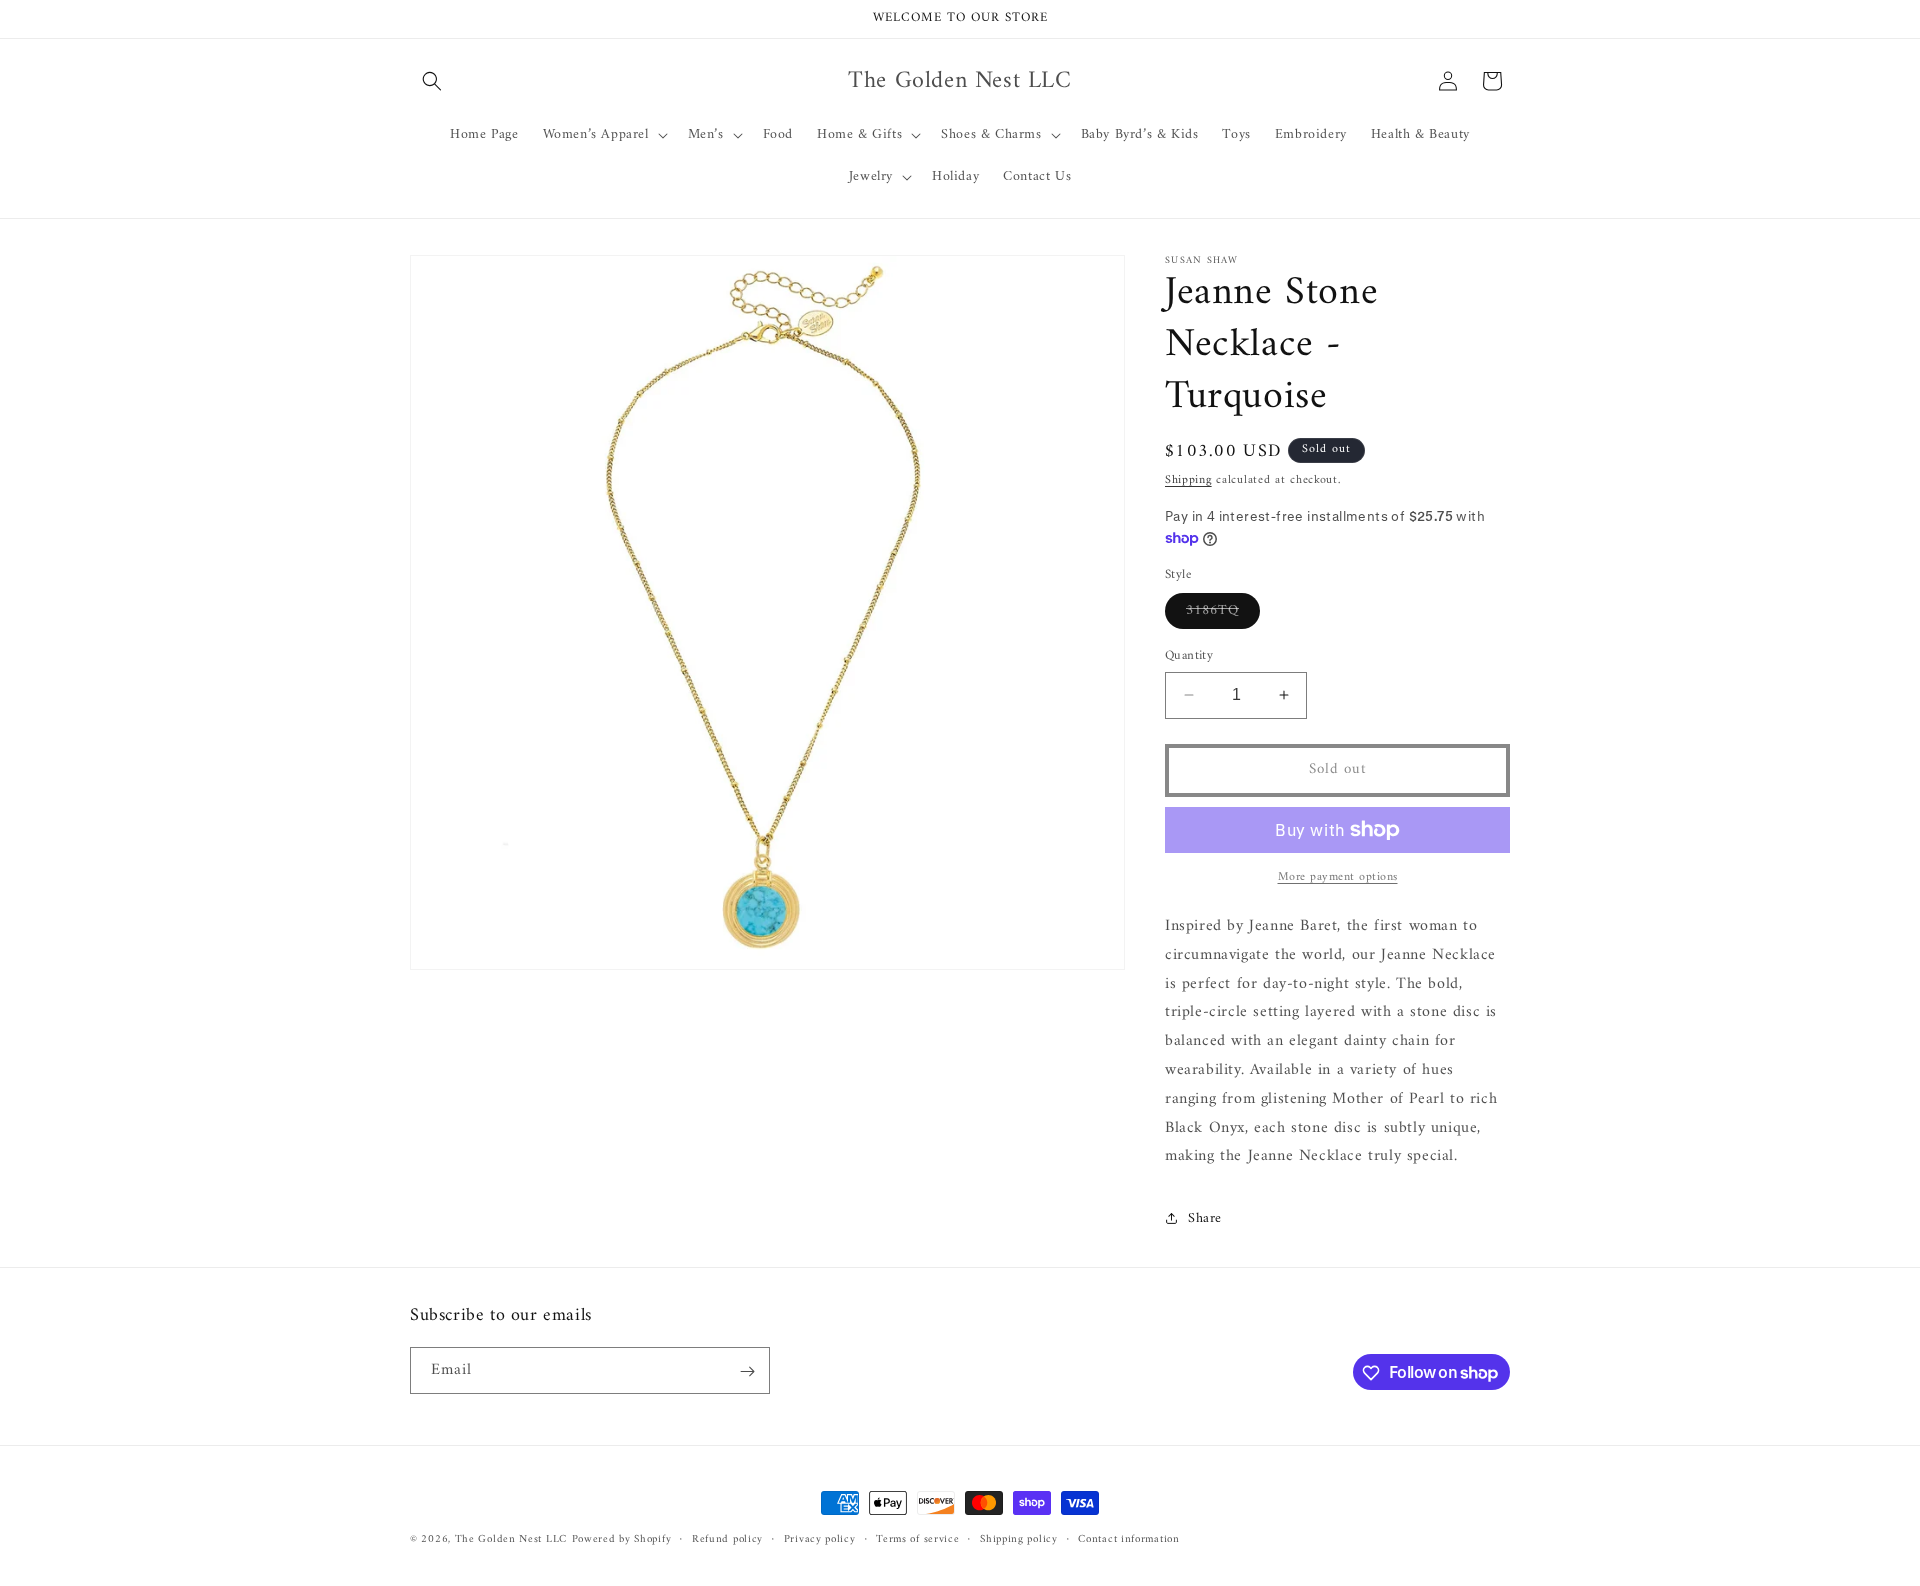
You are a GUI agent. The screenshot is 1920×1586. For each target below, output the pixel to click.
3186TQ (1223, 613)
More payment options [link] (1338, 878)
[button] (432, 81)
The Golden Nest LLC (511, 1539)
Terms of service (917, 1539)
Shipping (1188, 480)
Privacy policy (820, 1539)
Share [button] (1205, 1218)
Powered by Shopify (622, 1539)
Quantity (1189, 656)
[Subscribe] (747, 1371)
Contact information (1128, 1539)
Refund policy (727, 1539)
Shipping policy (1019, 1539)
